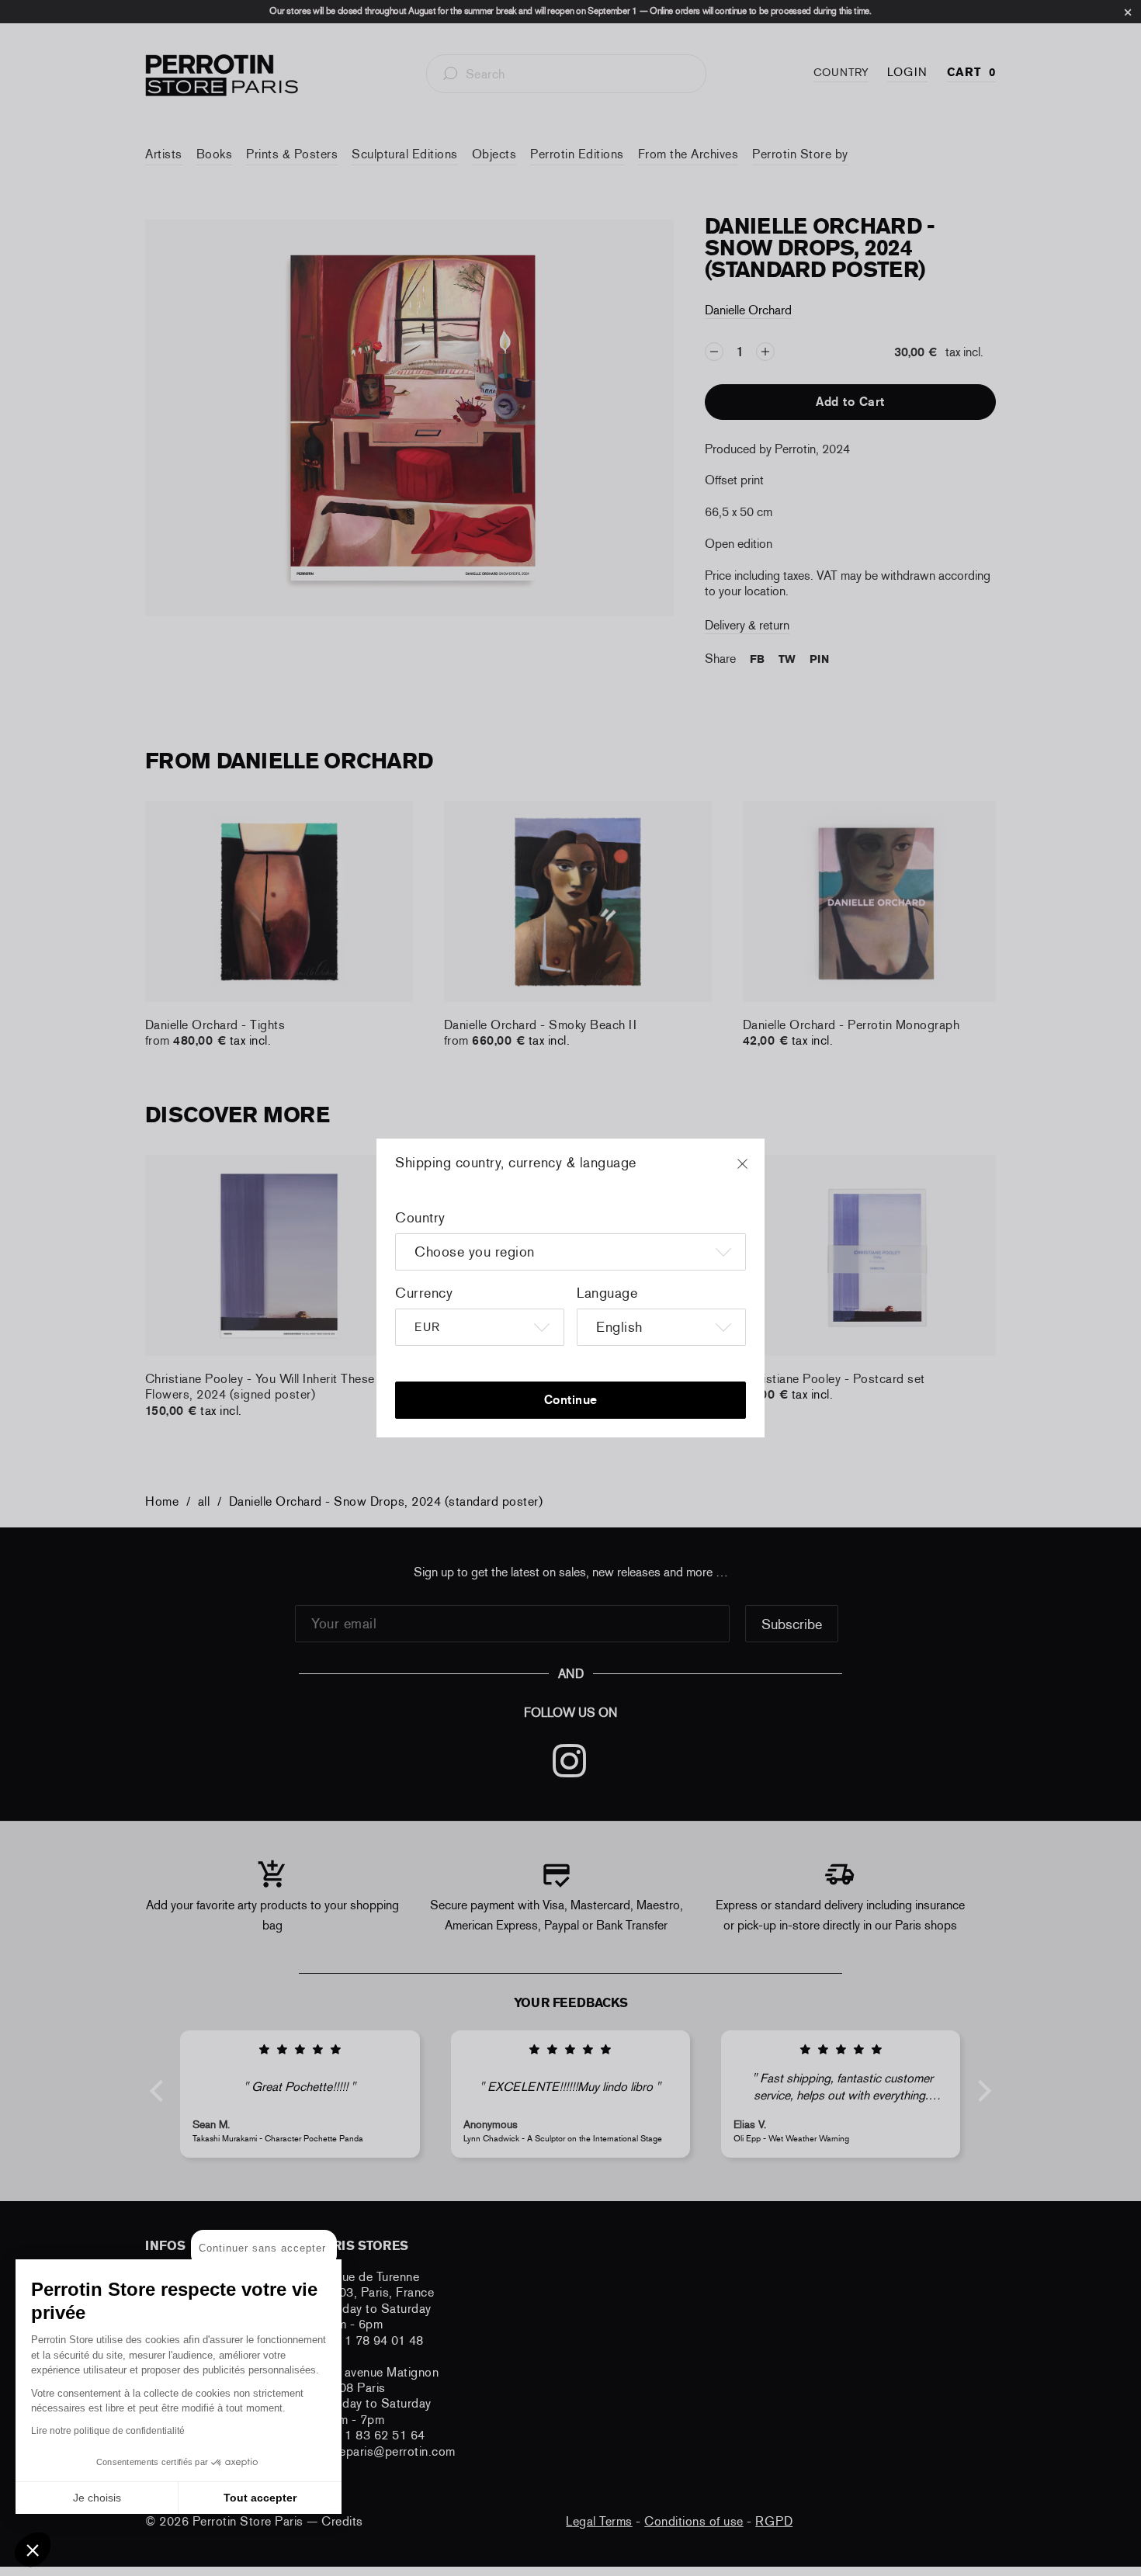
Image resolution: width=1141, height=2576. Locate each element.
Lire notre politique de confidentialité (108, 2431)
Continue (571, 1400)
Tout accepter (260, 2498)
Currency (424, 1293)
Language (607, 1293)
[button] (33, 2550)
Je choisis (97, 2498)
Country (420, 1218)
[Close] (757, 1171)
